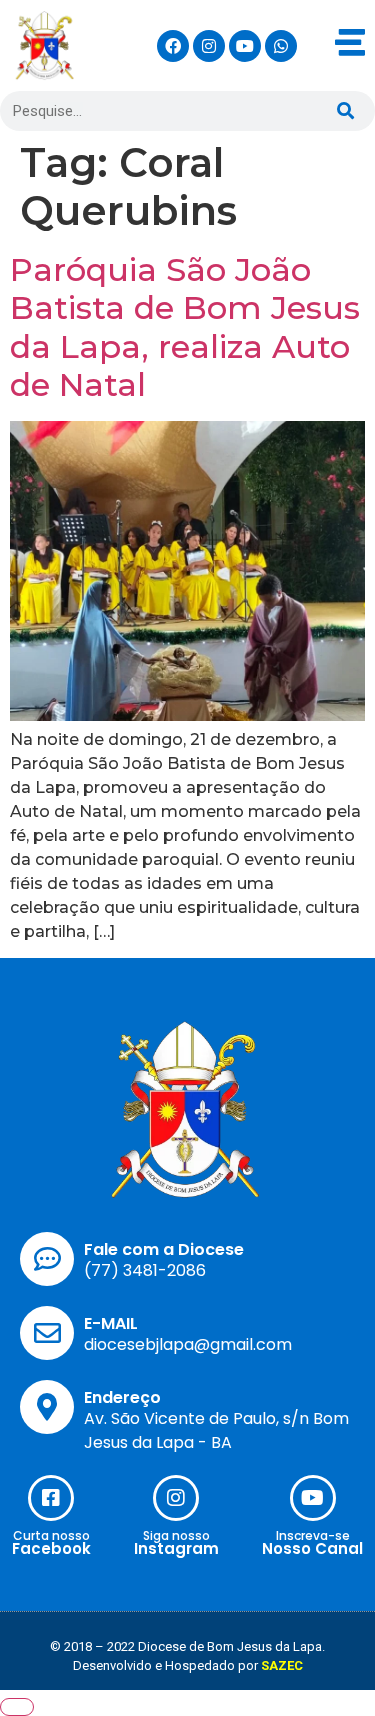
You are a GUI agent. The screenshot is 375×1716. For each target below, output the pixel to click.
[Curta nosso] (51, 1498)
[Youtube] (245, 46)
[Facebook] (173, 46)
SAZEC (282, 1665)
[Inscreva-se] (313, 1498)
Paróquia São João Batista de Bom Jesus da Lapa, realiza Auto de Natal (185, 327)
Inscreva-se (313, 1535)
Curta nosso (51, 1535)
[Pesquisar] (345, 111)
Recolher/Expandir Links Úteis (17, 1707)
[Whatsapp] (281, 46)
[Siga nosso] (176, 1498)
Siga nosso (176, 1535)
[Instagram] (209, 46)
